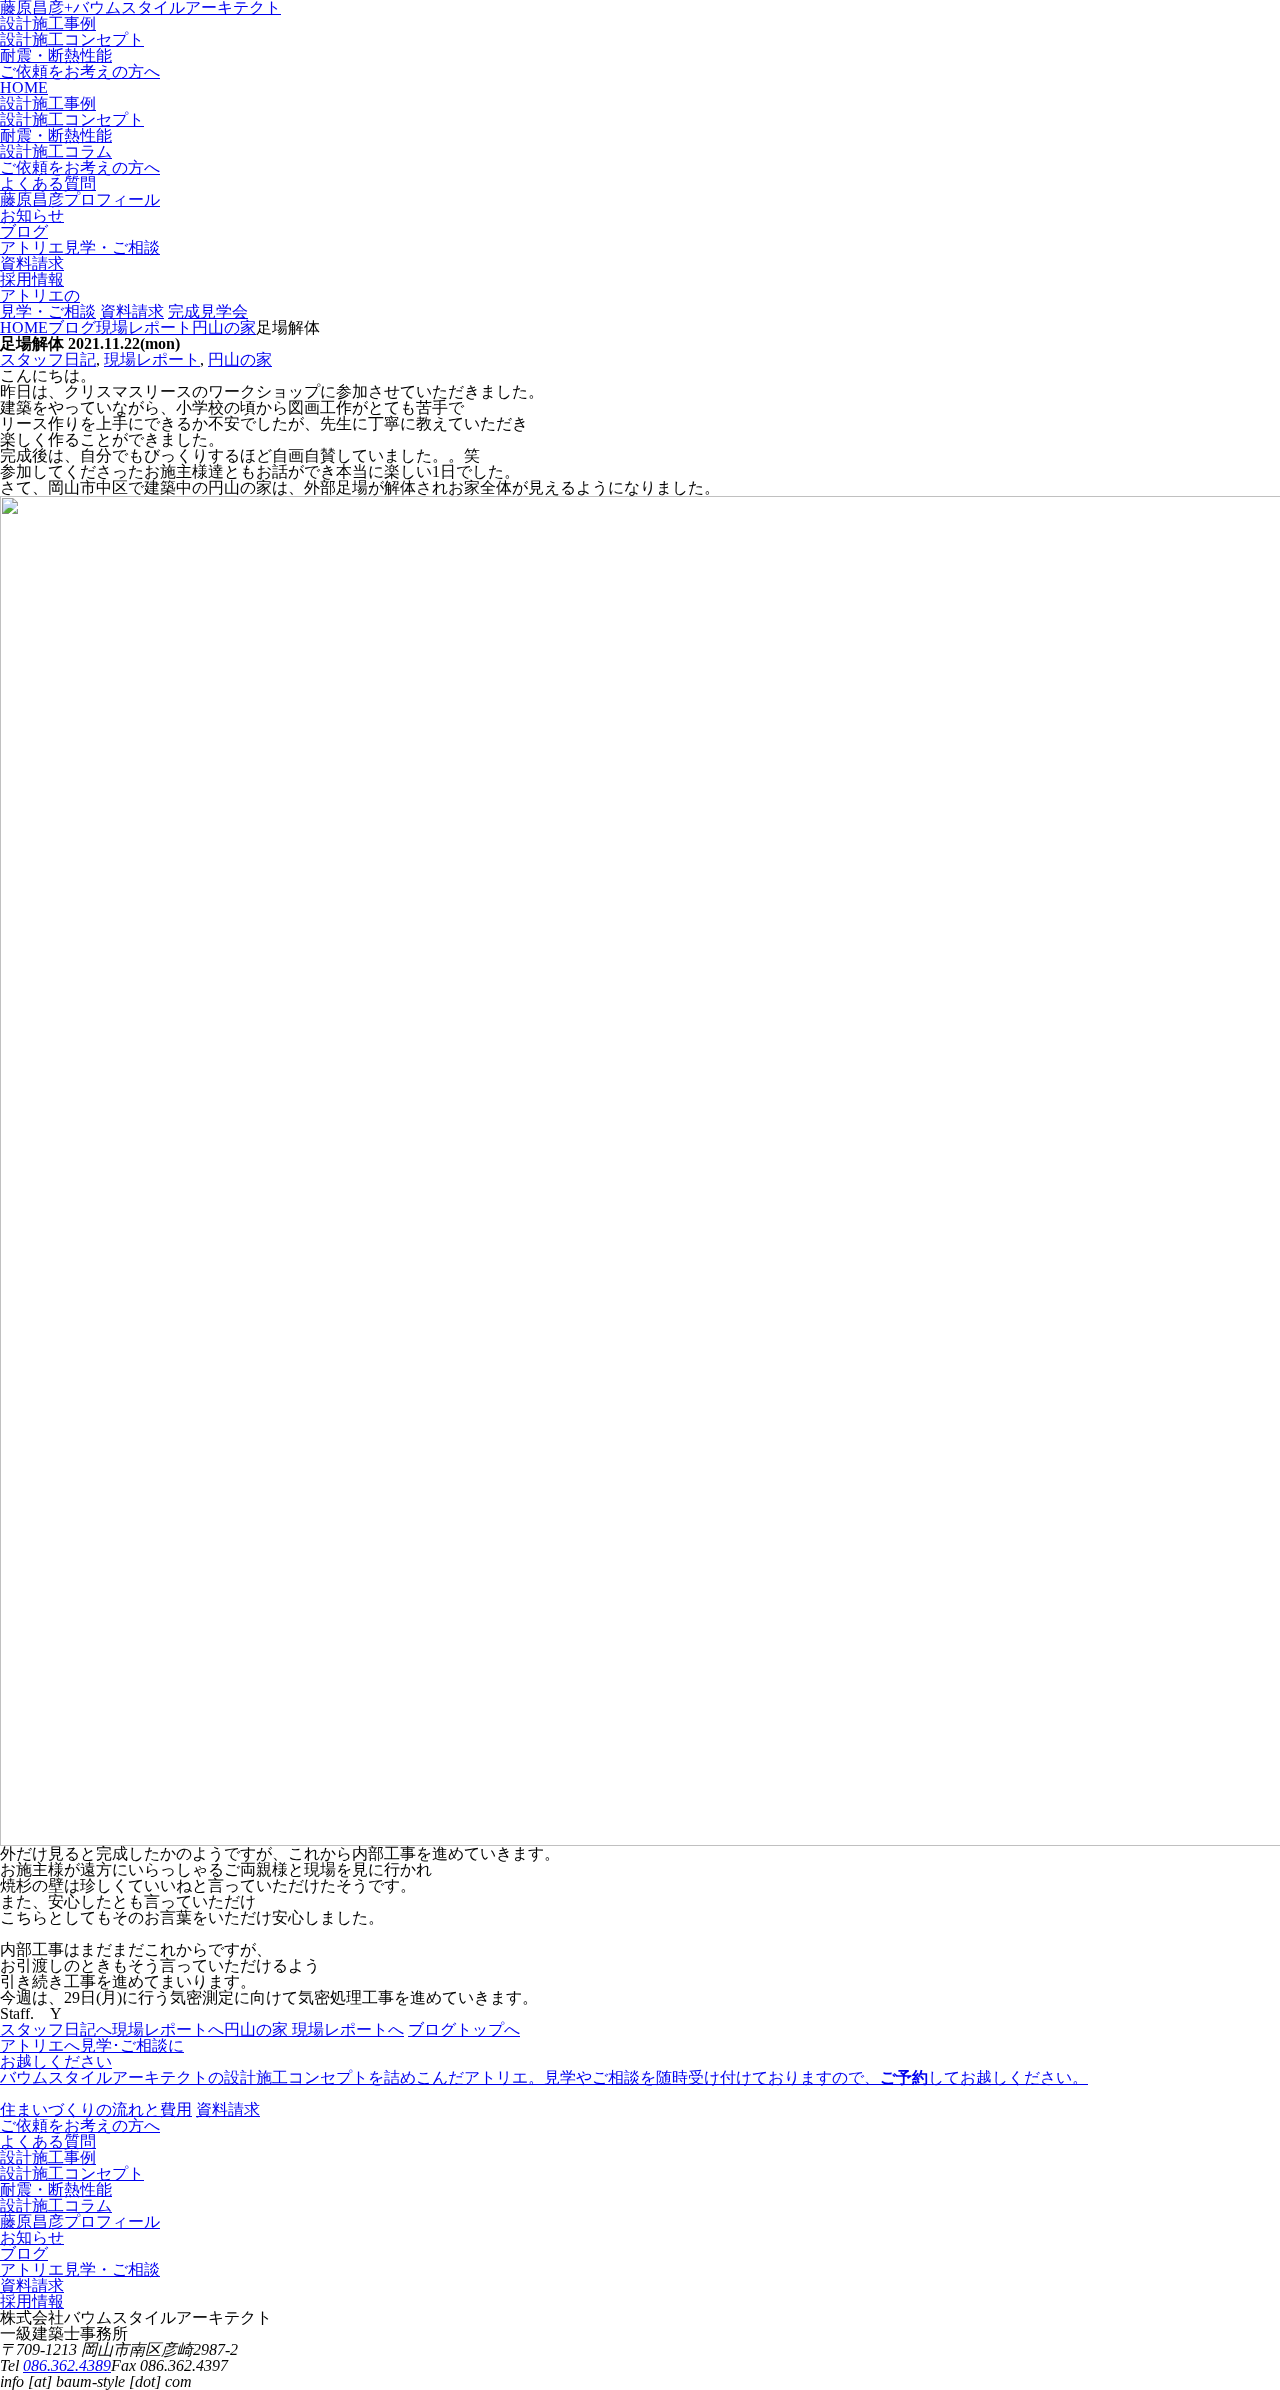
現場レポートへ (168, 2029)
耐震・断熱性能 (56, 55)
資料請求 (132, 311)
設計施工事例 (48, 23)
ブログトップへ (464, 2029)
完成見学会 (208, 311)
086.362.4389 (67, 2365)
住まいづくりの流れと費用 (96, 2109)
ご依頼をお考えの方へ (80, 71)
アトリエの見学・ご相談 (48, 303)
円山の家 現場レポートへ (314, 2029)
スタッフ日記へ (56, 2029)
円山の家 (240, 359)
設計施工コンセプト (72, 39)
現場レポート (152, 359)
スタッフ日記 (48, 359)
